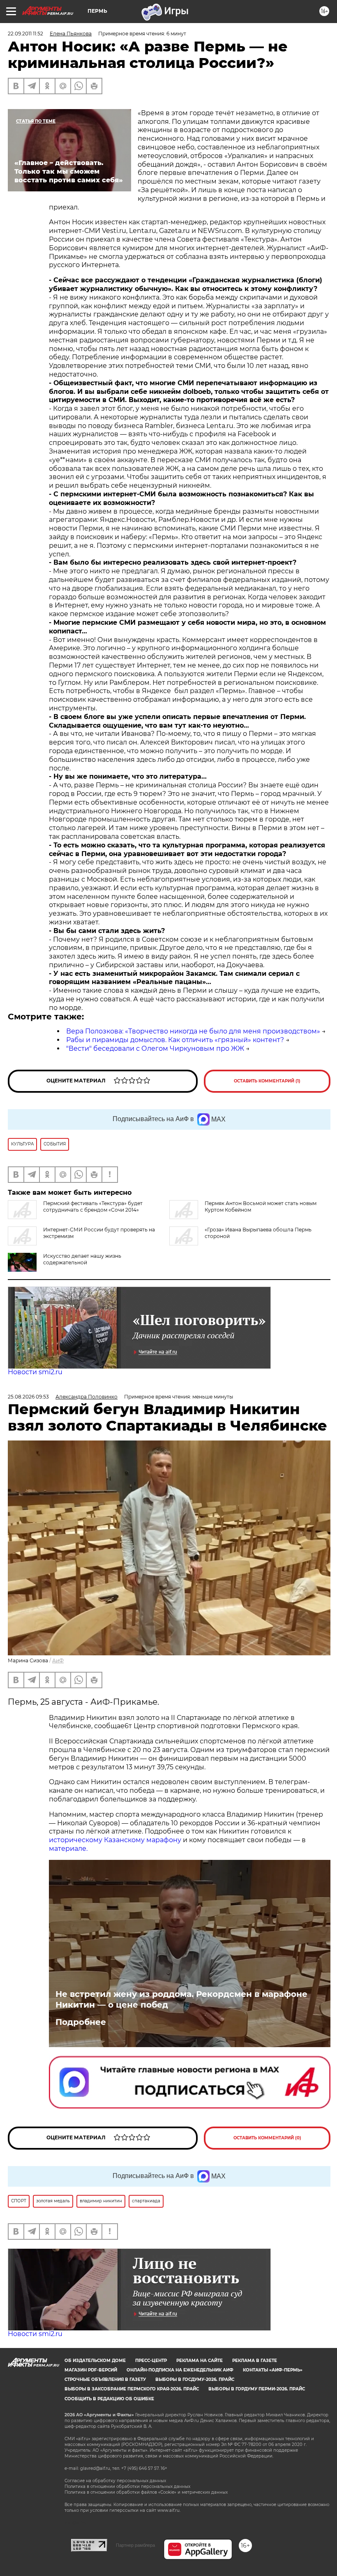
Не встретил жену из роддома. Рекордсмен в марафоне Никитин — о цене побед (181, 1999)
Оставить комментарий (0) (267, 2138)
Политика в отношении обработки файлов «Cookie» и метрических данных (146, 2492)
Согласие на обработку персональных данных (115, 2481)
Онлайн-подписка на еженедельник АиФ (180, 2370)
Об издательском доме (95, 2361)
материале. (68, 1849)
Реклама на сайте (200, 2361)
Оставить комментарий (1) (267, 1081)
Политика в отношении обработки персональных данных (127, 2486)
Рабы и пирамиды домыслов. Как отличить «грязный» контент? (175, 1040)
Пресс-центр (151, 2361)
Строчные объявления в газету (105, 2379)
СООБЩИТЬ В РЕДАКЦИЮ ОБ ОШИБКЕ (109, 2399)
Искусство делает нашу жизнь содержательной (82, 1259)
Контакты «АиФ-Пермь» (273, 2370)
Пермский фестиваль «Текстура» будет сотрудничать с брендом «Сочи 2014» (93, 1207)
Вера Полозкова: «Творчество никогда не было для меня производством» (193, 1031)
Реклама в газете (255, 2361)
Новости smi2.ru (35, 1372)
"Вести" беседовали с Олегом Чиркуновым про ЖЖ (155, 1048)
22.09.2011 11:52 (25, 34)
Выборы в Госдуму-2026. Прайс (195, 2379)
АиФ (58, 1660)
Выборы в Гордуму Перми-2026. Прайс (257, 2389)
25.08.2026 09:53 (28, 1397)
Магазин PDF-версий (91, 2370)
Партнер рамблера (135, 2545)
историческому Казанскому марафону (115, 1840)
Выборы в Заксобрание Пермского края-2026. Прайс (132, 2389)
